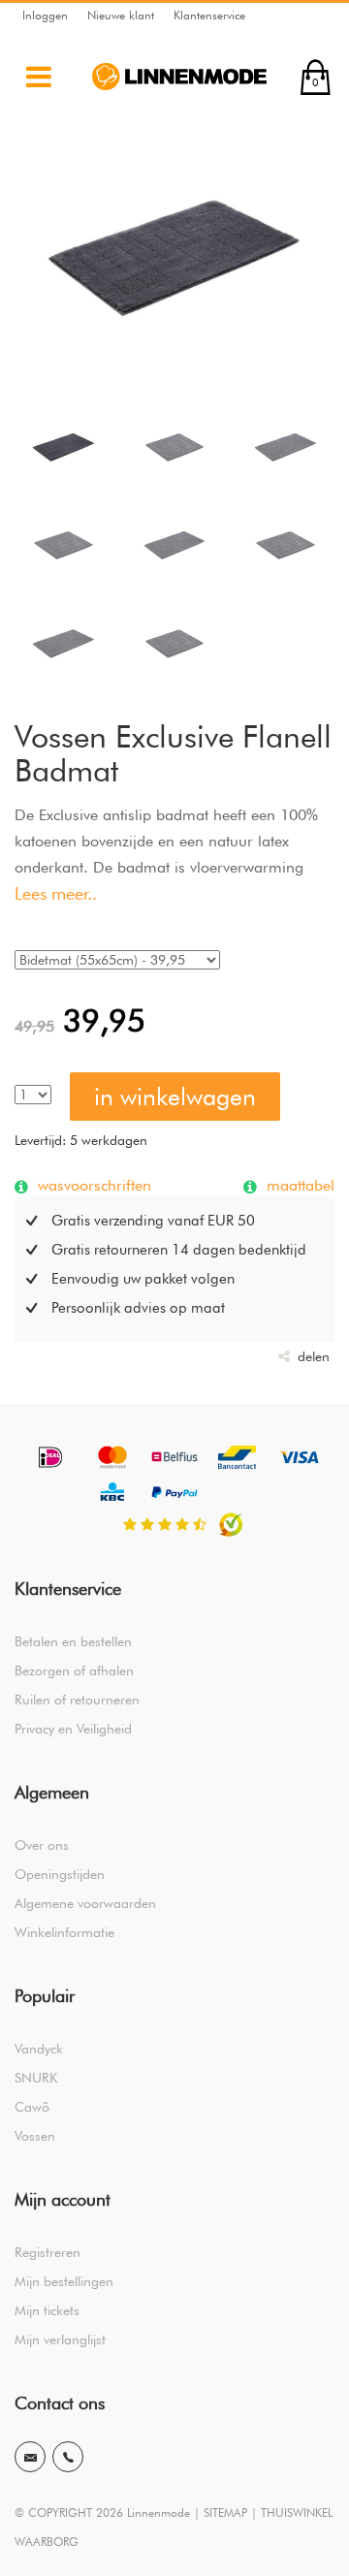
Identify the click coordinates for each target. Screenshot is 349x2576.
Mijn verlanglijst (60, 2339)
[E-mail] (30, 2457)
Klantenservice (209, 15)
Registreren (48, 2252)
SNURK (36, 2078)
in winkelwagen (175, 1097)
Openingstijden (60, 1874)
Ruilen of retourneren (77, 1700)
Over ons (42, 1845)
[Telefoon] (68, 2457)
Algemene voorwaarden (85, 1903)
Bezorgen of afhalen (74, 1670)
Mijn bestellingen (64, 2281)
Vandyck (39, 2049)
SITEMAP (225, 2512)
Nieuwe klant (121, 15)
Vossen (35, 2136)
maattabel (298, 1185)
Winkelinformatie (64, 1932)
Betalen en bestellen (73, 1641)
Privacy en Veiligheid (73, 1729)
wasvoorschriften (92, 1185)
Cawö (32, 2107)
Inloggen (45, 15)
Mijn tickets (47, 2310)
